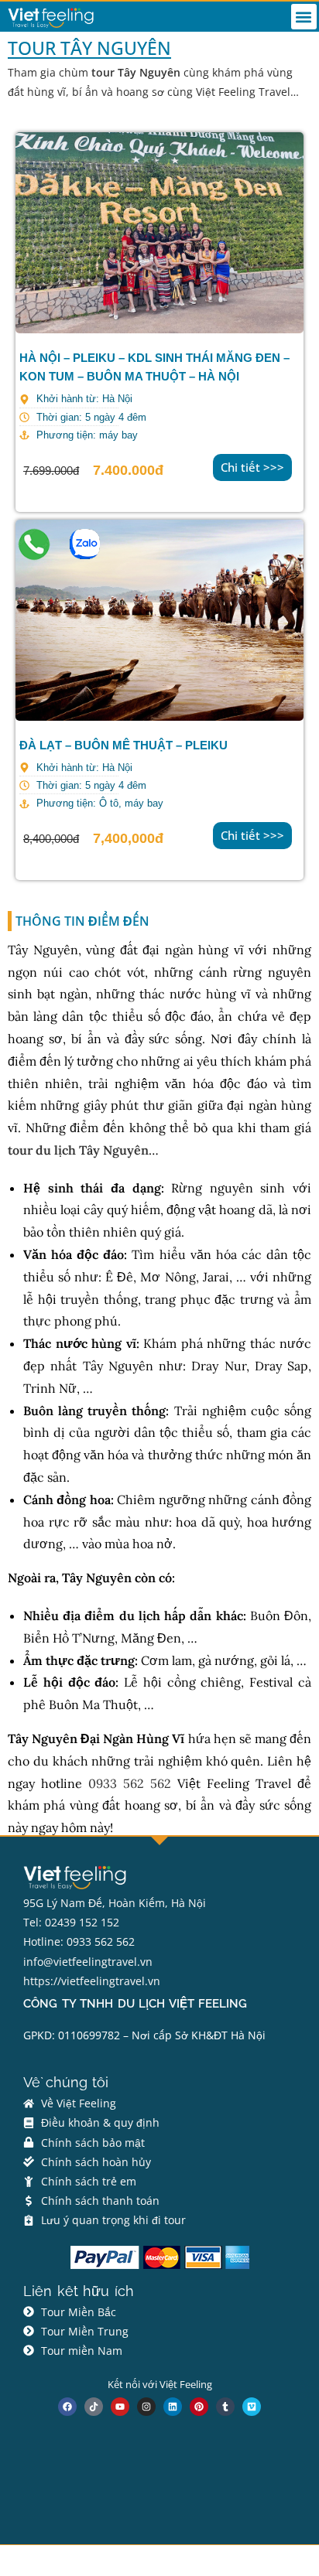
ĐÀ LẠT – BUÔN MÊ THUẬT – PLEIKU (123, 745)
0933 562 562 (130, 1783)
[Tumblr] (225, 2407)
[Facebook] (67, 2407)
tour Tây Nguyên (136, 72)
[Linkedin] (173, 2407)
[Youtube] (120, 2407)
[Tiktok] (94, 2407)
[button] (304, 17)
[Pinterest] (199, 2407)
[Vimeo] (252, 2407)
